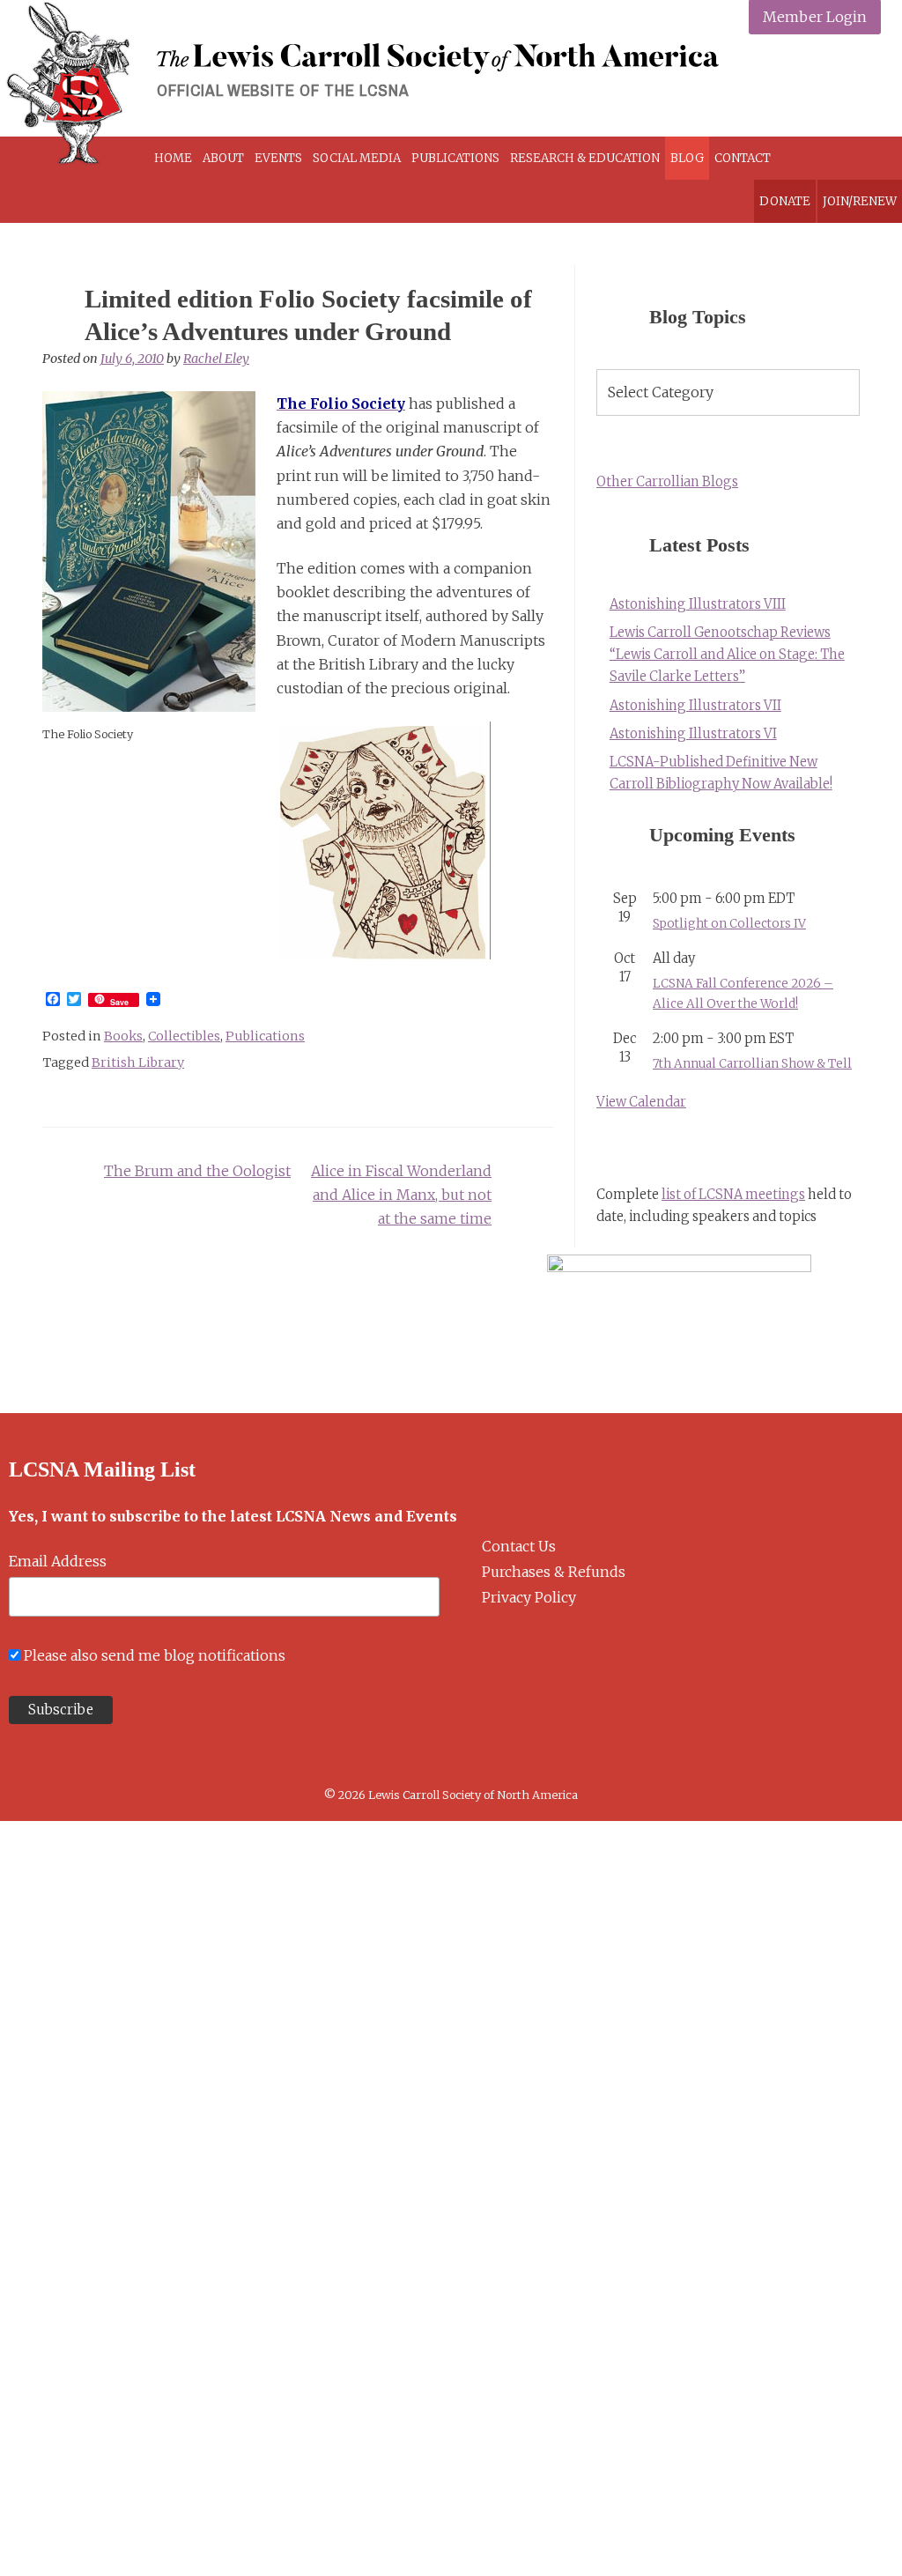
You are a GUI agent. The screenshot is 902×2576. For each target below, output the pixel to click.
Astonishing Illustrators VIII (698, 604)
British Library (138, 1062)
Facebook (738, 84)
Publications (455, 158)
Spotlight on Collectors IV (729, 924)
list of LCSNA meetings (733, 1195)
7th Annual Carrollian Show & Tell (752, 1064)
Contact (743, 158)
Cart (824, 158)
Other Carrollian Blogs (667, 482)
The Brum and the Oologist (197, 1171)
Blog (687, 158)
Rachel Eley (216, 359)
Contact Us (519, 1546)
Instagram (821, 84)
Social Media (357, 158)
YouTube (862, 84)
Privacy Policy (529, 1597)
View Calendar (641, 1102)
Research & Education (585, 158)
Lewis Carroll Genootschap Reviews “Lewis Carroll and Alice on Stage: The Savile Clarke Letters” (727, 655)
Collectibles (184, 1036)
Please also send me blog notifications (155, 1655)
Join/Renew (860, 201)
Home (173, 158)
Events (278, 158)
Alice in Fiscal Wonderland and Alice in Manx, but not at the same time (401, 1195)
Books (123, 1036)
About (223, 158)
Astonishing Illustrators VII (695, 706)
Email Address (58, 1561)
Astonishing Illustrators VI (693, 734)
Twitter (779, 84)
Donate (785, 201)
